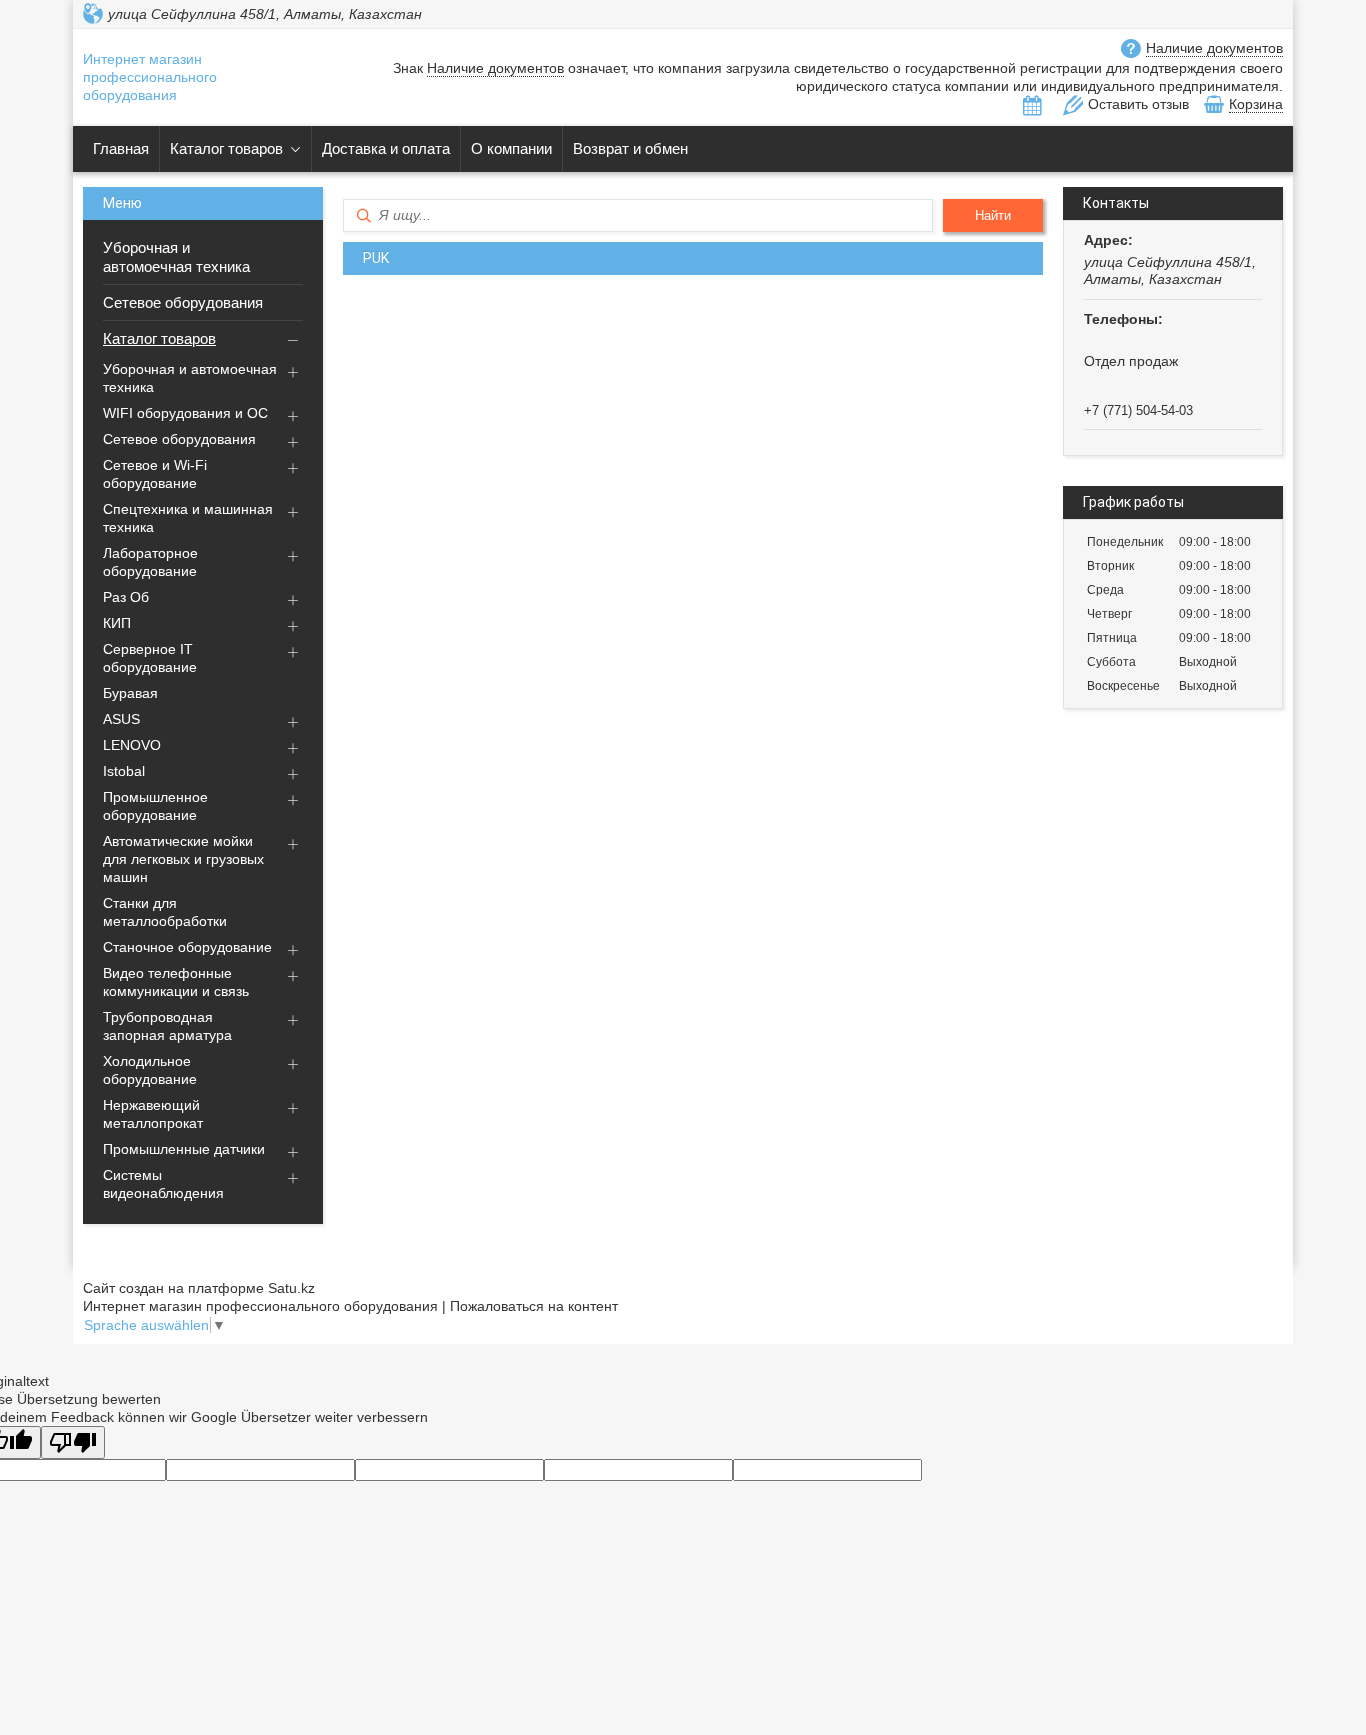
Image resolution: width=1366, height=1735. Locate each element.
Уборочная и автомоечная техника (176, 257)
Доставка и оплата (386, 148)
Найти (993, 215)
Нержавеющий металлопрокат (153, 1114)
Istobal (124, 771)
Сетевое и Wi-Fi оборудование (155, 474)
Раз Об (126, 597)
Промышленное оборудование (155, 806)
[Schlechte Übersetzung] (73, 1442)
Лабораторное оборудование (150, 562)
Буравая (130, 693)
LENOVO (132, 745)
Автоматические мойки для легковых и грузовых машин (183, 859)
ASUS (121, 719)
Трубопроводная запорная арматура (167, 1026)
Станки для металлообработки (165, 912)
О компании (511, 148)
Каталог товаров (226, 148)
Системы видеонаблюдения (163, 1184)
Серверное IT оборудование (150, 658)
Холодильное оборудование (150, 1070)
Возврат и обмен (630, 148)
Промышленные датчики (184, 1149)
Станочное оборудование (187, 947)
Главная (121, 148)
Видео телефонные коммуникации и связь (176, 982)
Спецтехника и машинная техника (188, 518)
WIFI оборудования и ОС (185, 413)
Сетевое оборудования (183, 302)
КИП (117, 623)
